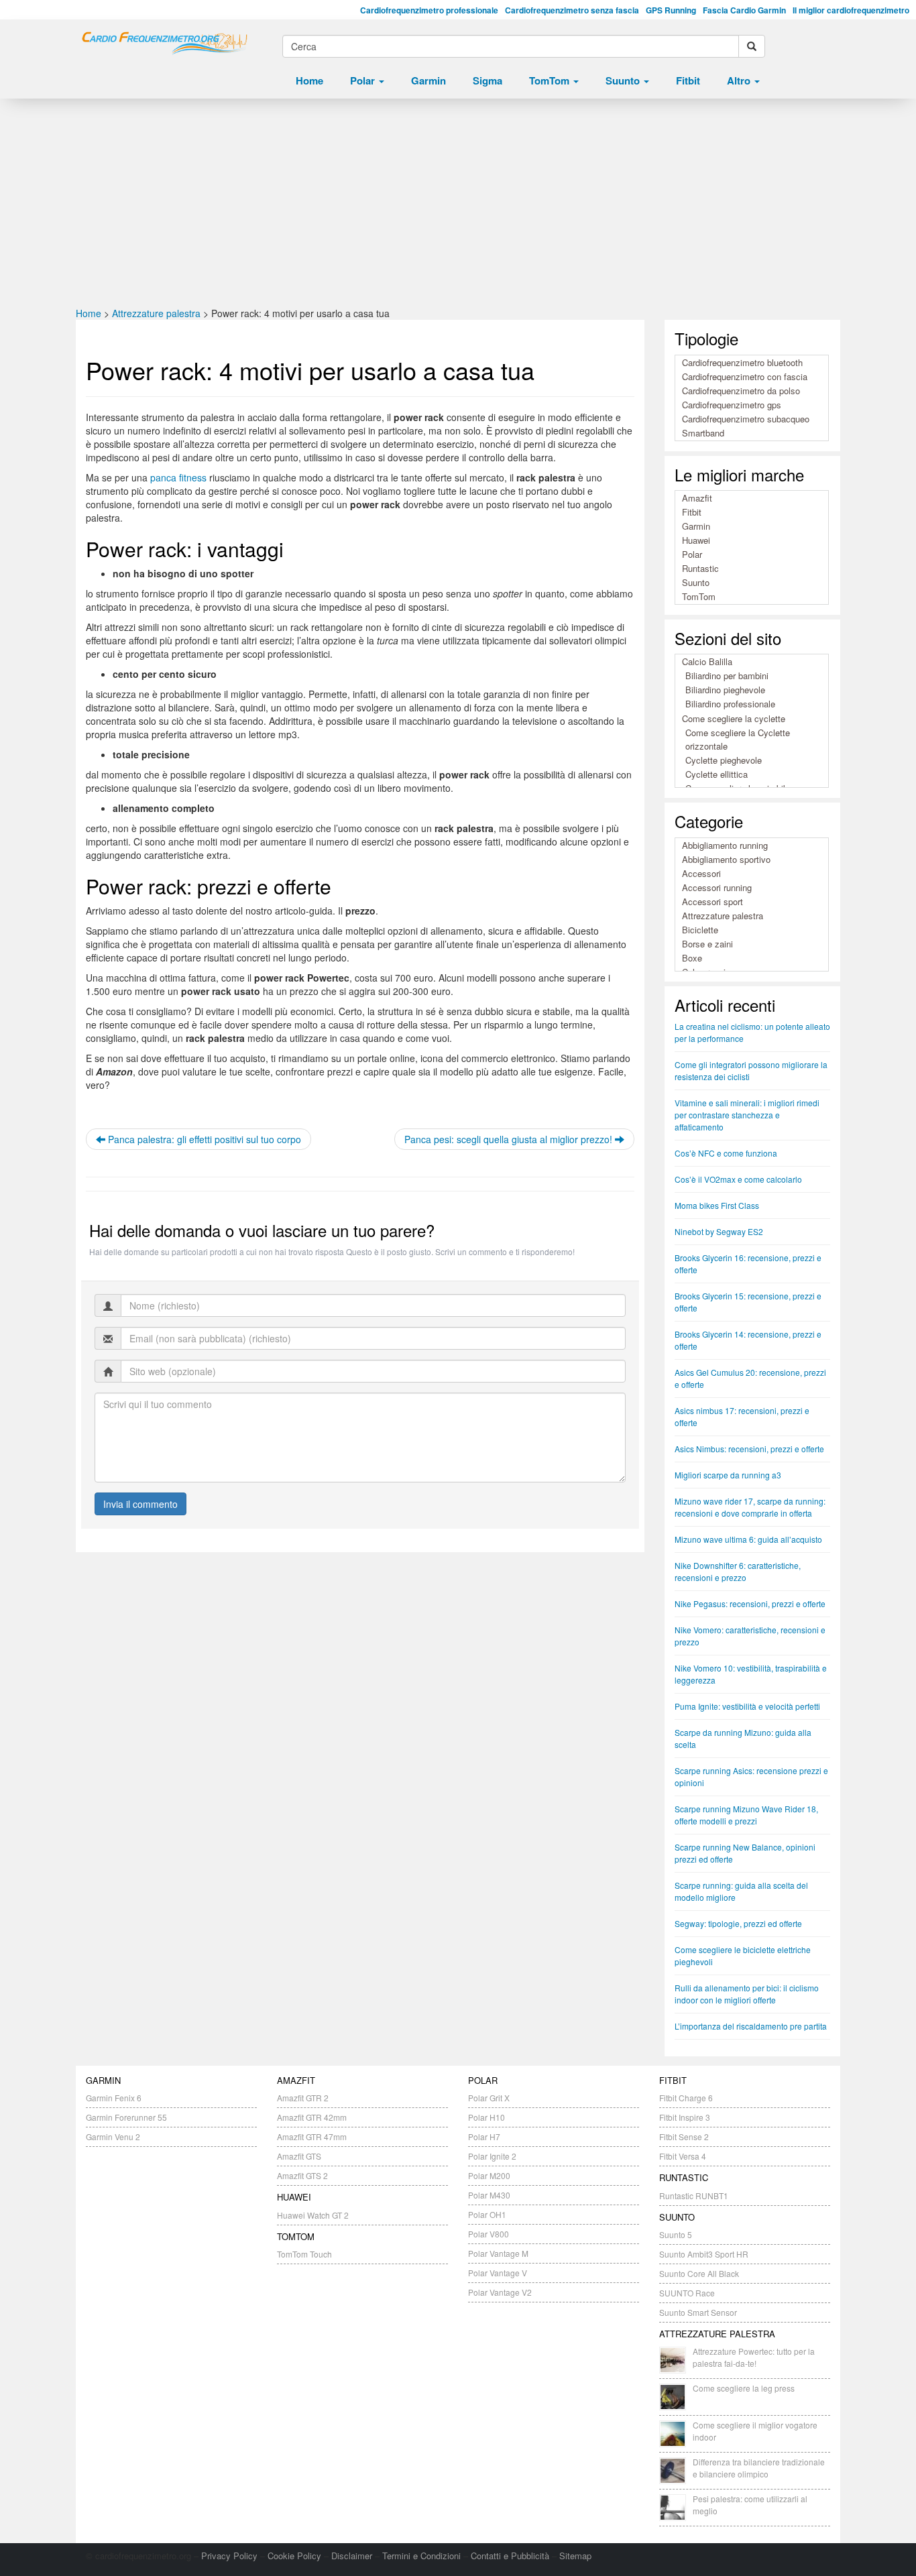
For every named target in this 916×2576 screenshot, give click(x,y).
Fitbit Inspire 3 (685, 2117)
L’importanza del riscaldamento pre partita (751, 2026)
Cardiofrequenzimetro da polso (741, 391)
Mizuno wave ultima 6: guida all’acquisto (748, 1539)
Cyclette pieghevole (724, 760)
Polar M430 (489, 2195)
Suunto (624, 80)
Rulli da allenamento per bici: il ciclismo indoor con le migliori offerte (747, 1994)
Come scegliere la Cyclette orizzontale (738, 739)
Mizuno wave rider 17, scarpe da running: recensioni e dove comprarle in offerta (750, 1507)
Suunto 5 (676, 2234)
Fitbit (688, 80)
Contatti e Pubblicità (510, 2556)
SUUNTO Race (687, 2293)
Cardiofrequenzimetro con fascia (745, 376)
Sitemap (575, 2556)
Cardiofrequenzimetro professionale (429, 10)
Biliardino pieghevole (725, 690)
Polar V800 (489, 2234)
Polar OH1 (487, 2214)
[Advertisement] (458, 206)
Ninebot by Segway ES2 (719, 1231)
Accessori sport (712, 901)
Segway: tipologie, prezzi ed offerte (738, 1923)
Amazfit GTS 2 (302, 2175)
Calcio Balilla (707, 661)
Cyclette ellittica (717, 774)
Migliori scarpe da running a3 (728, 1475)
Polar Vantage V (498, 2273)
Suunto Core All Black (699, 2273)
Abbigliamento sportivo (726, 859)
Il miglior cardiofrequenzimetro (851, 10)
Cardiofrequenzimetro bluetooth (742, 362)
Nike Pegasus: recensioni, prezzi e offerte (750, 1603)
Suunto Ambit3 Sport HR (704, 2254)
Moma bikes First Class (717, 1205)
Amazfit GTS (299, 2156)
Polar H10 (486, 2117)
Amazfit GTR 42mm (312, 2117)
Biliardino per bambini (727, 676)
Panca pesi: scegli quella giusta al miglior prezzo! (510, 1139)
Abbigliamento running (725, 845)
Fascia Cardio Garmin (744, 10)
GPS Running (671, 10)
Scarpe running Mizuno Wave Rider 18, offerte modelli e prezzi (746, 1815)
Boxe (692, 958)
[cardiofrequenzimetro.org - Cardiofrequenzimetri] (164, 44)
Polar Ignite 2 (492, 2156)
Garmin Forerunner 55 (126, 2117)
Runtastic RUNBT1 (694, 2196)
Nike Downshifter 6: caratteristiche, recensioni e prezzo (738, 1571)
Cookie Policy (294, 2556)
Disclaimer (352, 2556)
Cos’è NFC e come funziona (726, 1153)
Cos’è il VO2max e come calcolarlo (738, 1179)
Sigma (488, 80)
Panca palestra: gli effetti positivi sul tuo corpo (203, 1139)
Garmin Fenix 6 (114, 2098)
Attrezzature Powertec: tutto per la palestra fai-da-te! (754, 2357)
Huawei (696, 540)
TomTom (551, 80)
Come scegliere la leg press (744, 2388)
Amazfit (697, 498)
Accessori (701, 873)
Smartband (703, 433)
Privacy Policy (229, 2556)
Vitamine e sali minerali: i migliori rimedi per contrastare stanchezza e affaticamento (747, 1115)
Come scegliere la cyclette (734, 718)
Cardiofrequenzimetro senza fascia (572, 10)
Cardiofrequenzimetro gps (732, 405)
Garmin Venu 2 (113, 2136)
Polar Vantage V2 (500, 2292)
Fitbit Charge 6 (686, 2098)
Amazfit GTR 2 (303, 2098)
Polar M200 (489, 2175)
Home (309, 80)
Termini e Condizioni (421, 2556)
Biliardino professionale (730, 704)
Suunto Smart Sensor (698, 2312)
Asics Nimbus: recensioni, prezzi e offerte (749, 1449)
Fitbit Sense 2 (684, 2136)
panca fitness (178, 477)
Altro (740, 80)
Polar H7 (484, 2136)
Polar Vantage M (498, 2253)
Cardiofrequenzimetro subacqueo (746, 419)
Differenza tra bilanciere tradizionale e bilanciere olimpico (759, 2468)
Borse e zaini (707, 944)
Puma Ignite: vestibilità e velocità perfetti (747, 1706)
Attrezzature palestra (156, 313)
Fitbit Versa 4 (683, 2156)
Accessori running (717, 887)
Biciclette (700, 930)
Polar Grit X (489, 2098)
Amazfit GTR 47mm (312, 2136)
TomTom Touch (304, 2254)
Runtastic (700, 568)
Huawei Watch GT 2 (313, 2215)
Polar (364, 80)
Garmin (428, 80)
